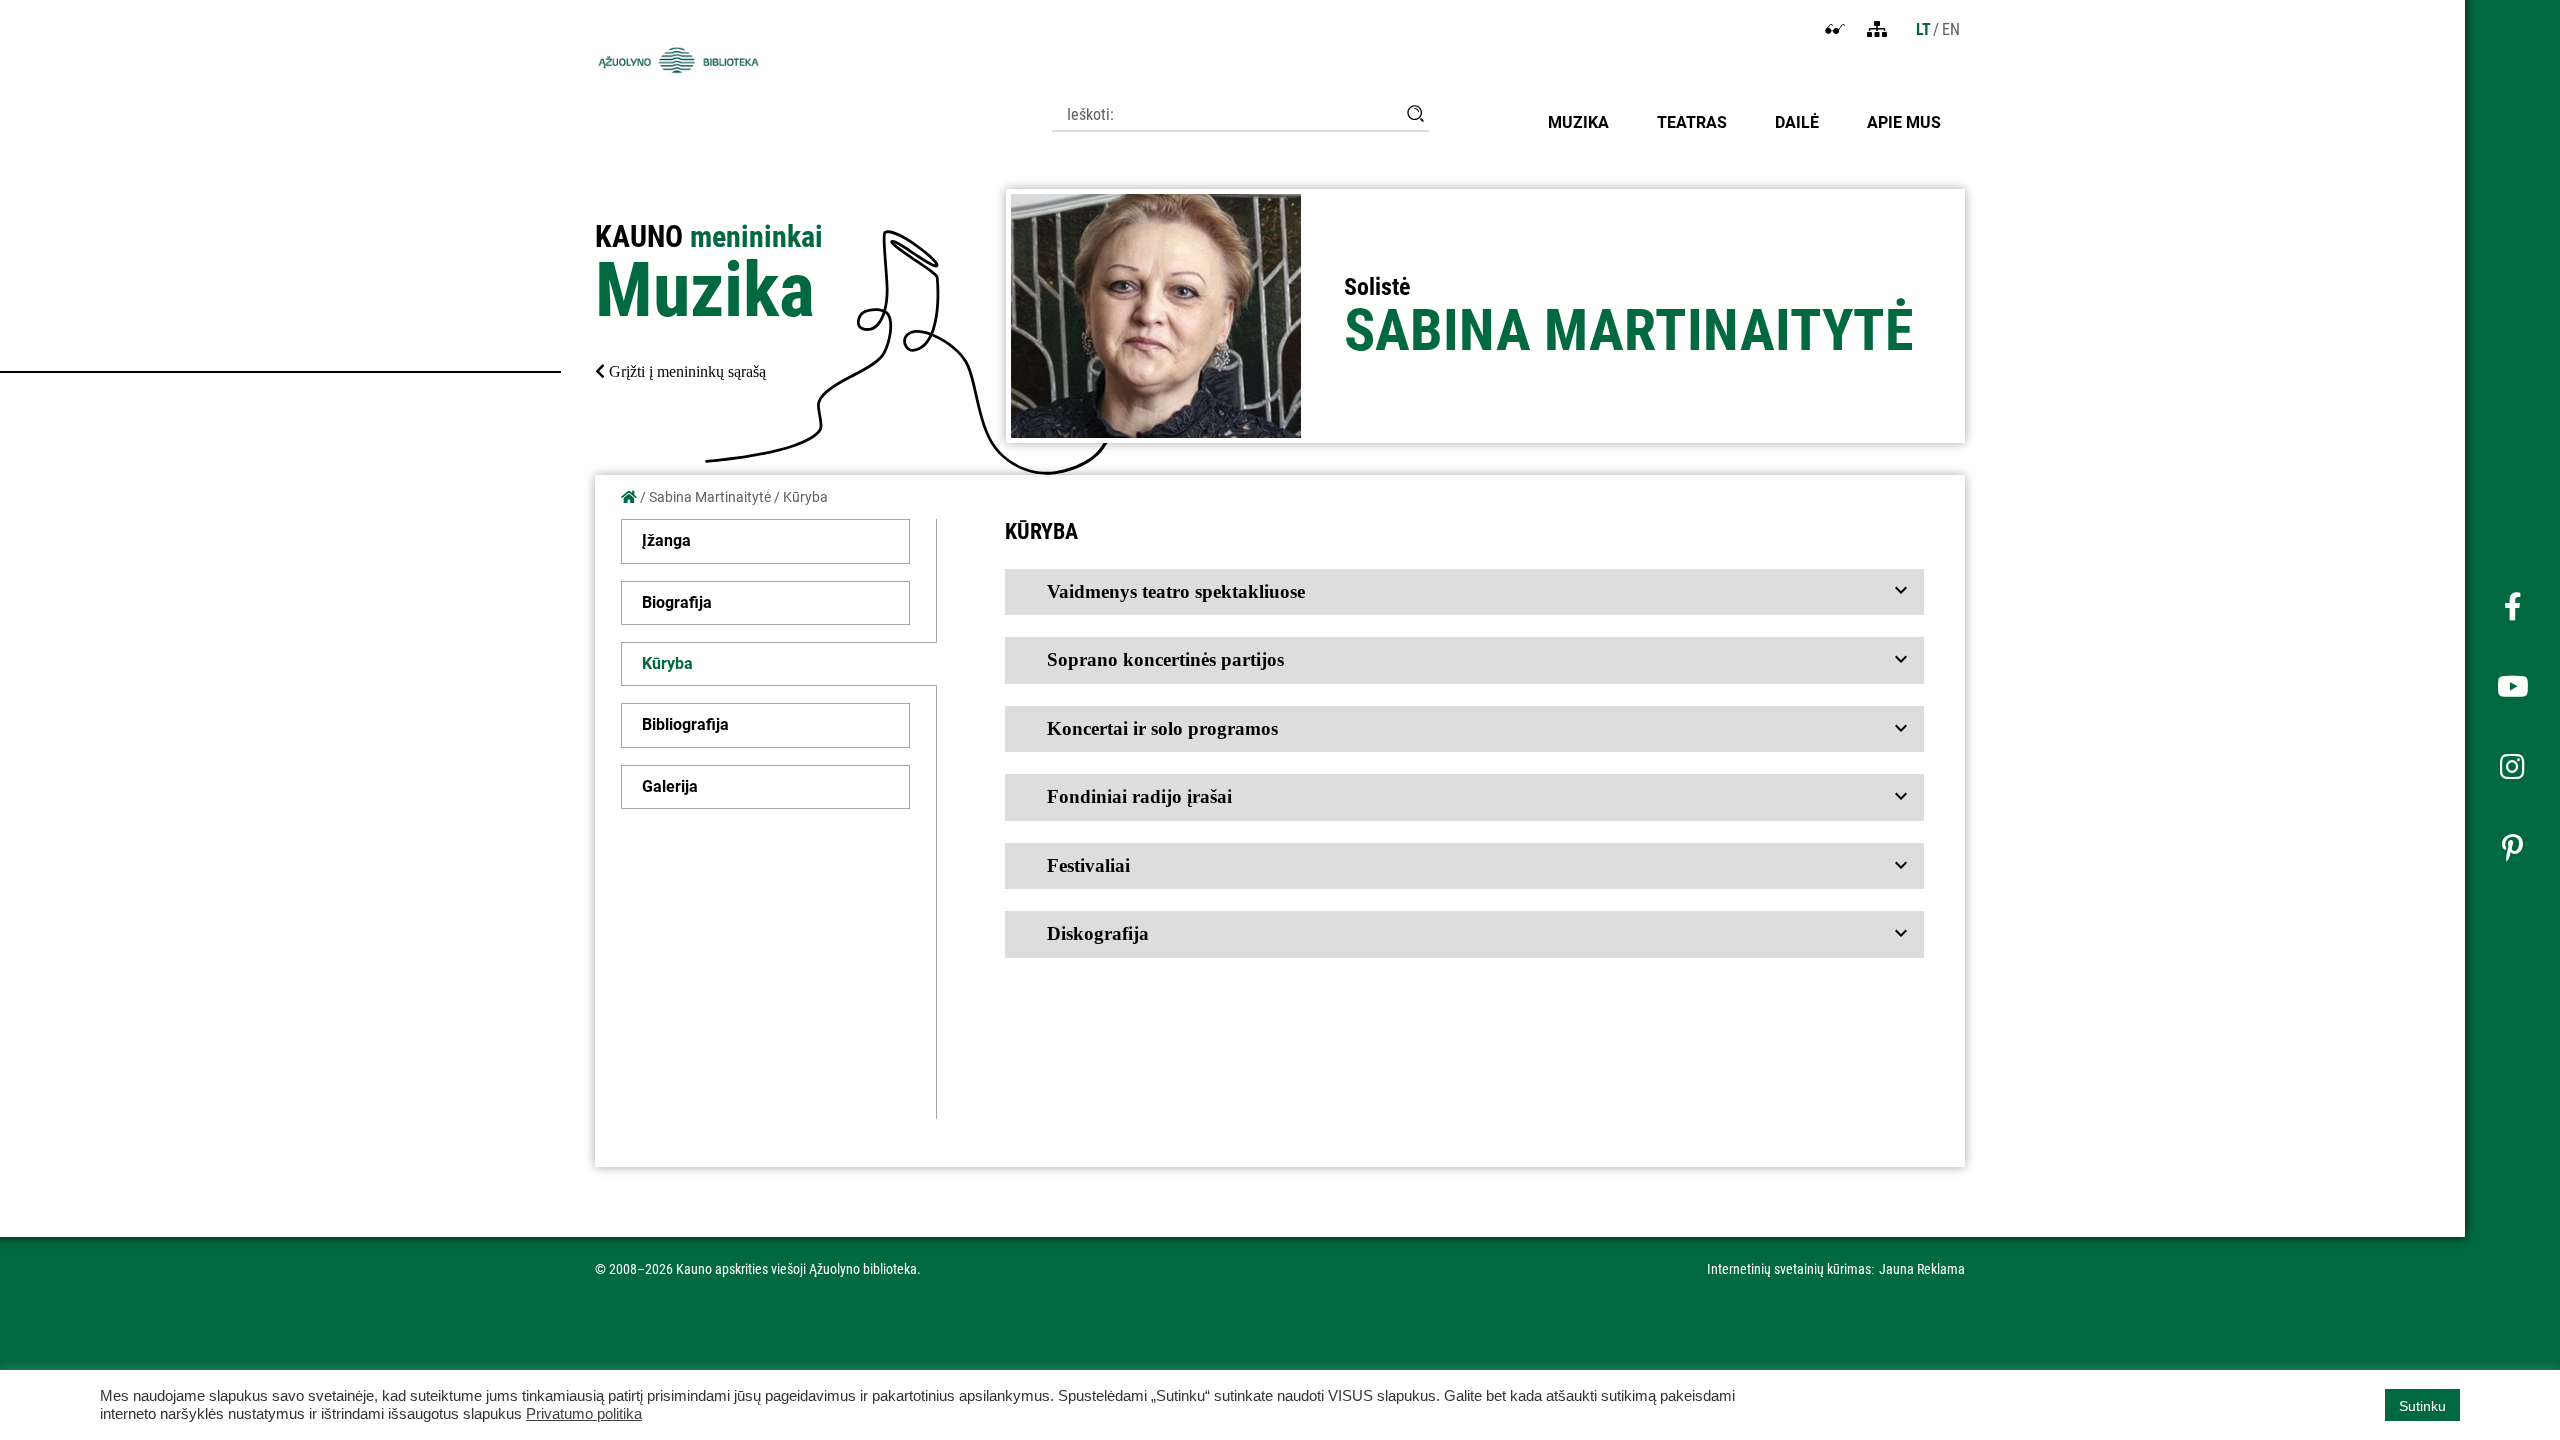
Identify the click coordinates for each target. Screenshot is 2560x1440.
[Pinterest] (2512, 848)
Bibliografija (685, 724)
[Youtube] (2512, 688)
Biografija (677, 602)
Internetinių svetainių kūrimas (1789, 1269)
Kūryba (667, 663)
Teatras (1692, 122)
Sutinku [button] (2422, 1406)
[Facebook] (2512, 608)
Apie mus (1904, 122)
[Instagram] (2512, 768)
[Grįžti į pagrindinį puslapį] (629, 497)
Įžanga (666, 540)
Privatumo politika (584, 1414)
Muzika (1578, 122)
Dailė (1797, 122)
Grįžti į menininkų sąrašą (685, 371)
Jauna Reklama (1922, 1269)
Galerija (670, 786)
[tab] (1464, 592)
